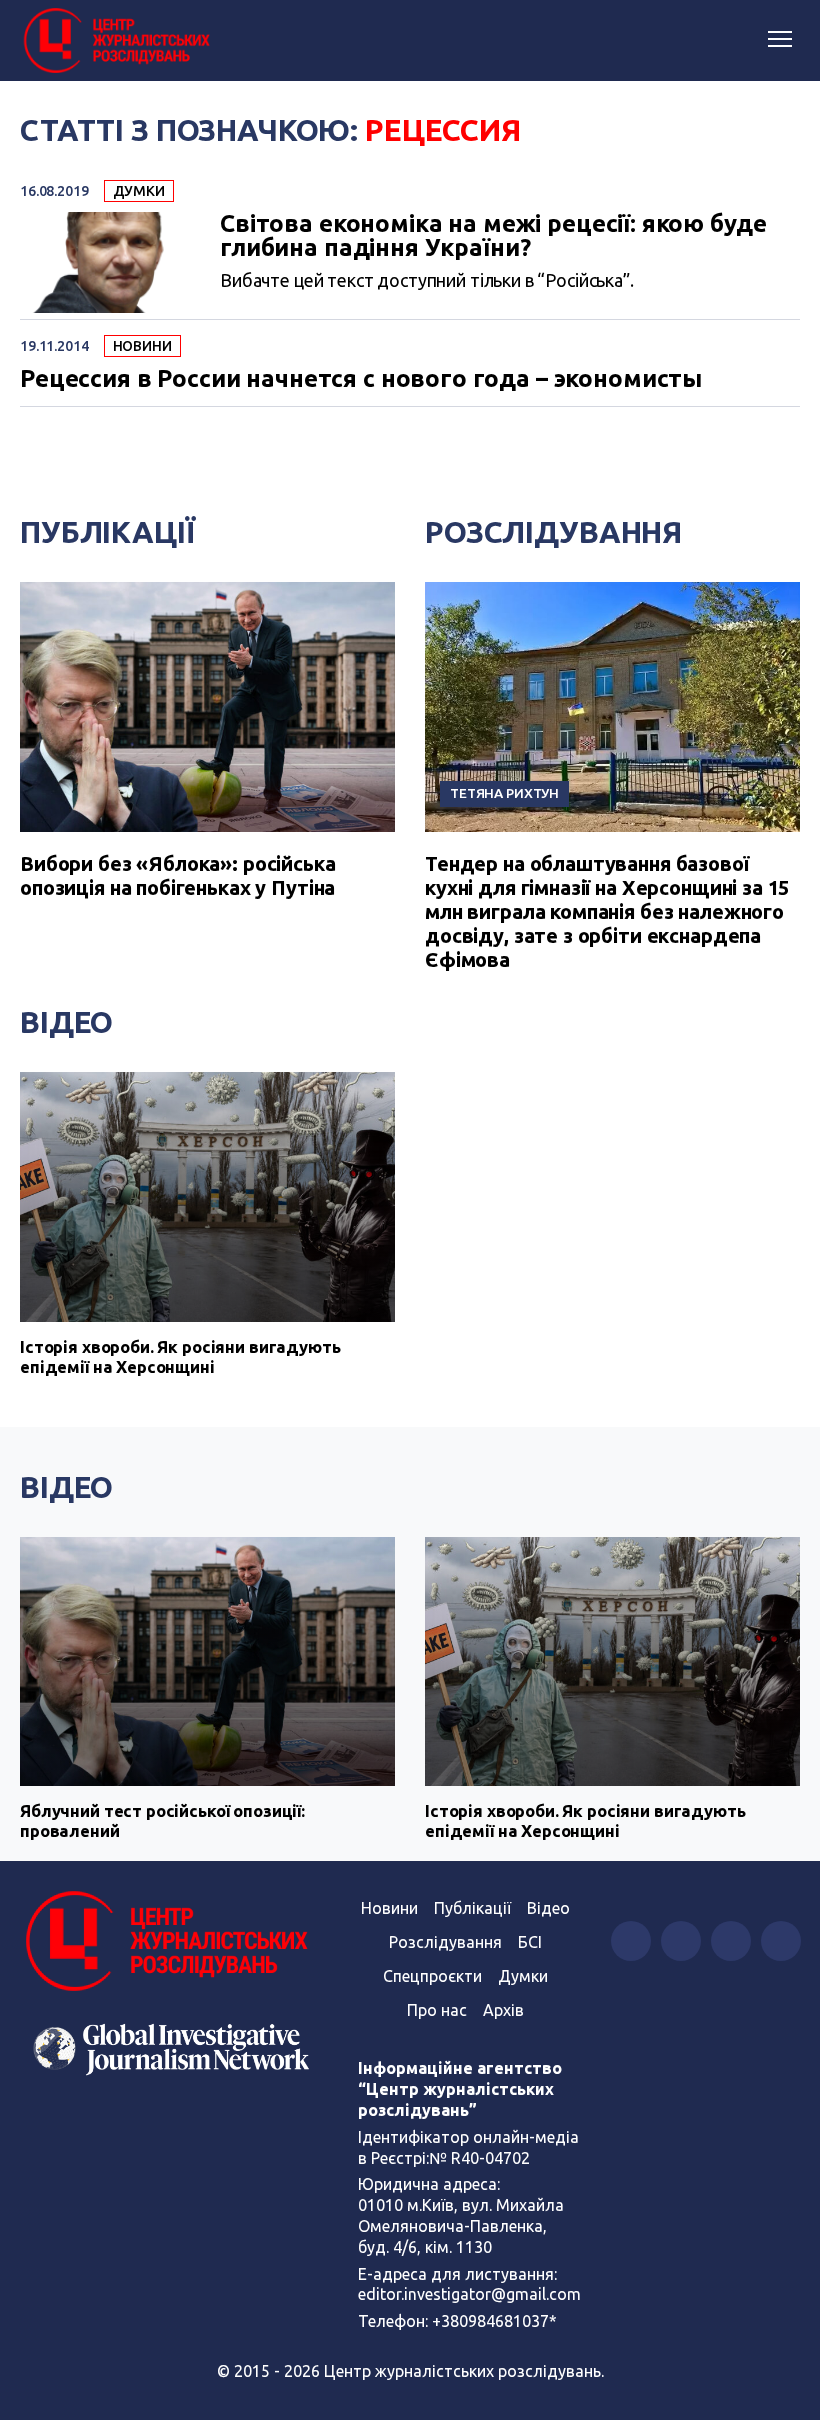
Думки (139, 191)
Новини (142, 346)
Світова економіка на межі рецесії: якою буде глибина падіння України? (493, 236)
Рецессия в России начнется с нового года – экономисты (361, 379)
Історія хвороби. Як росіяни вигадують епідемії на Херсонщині (180, 1356)
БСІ (530, 1942)
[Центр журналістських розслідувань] (115, 41)
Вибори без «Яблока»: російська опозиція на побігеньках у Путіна (178, 875)
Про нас (437, 2010)
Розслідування (553, 532)
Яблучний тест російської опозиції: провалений (162, 1820)
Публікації (107, 532)
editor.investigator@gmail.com (469, 2294)
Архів (503, 2010)
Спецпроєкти (432, 1976)
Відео (66, 1022)
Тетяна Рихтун (504, 793)
